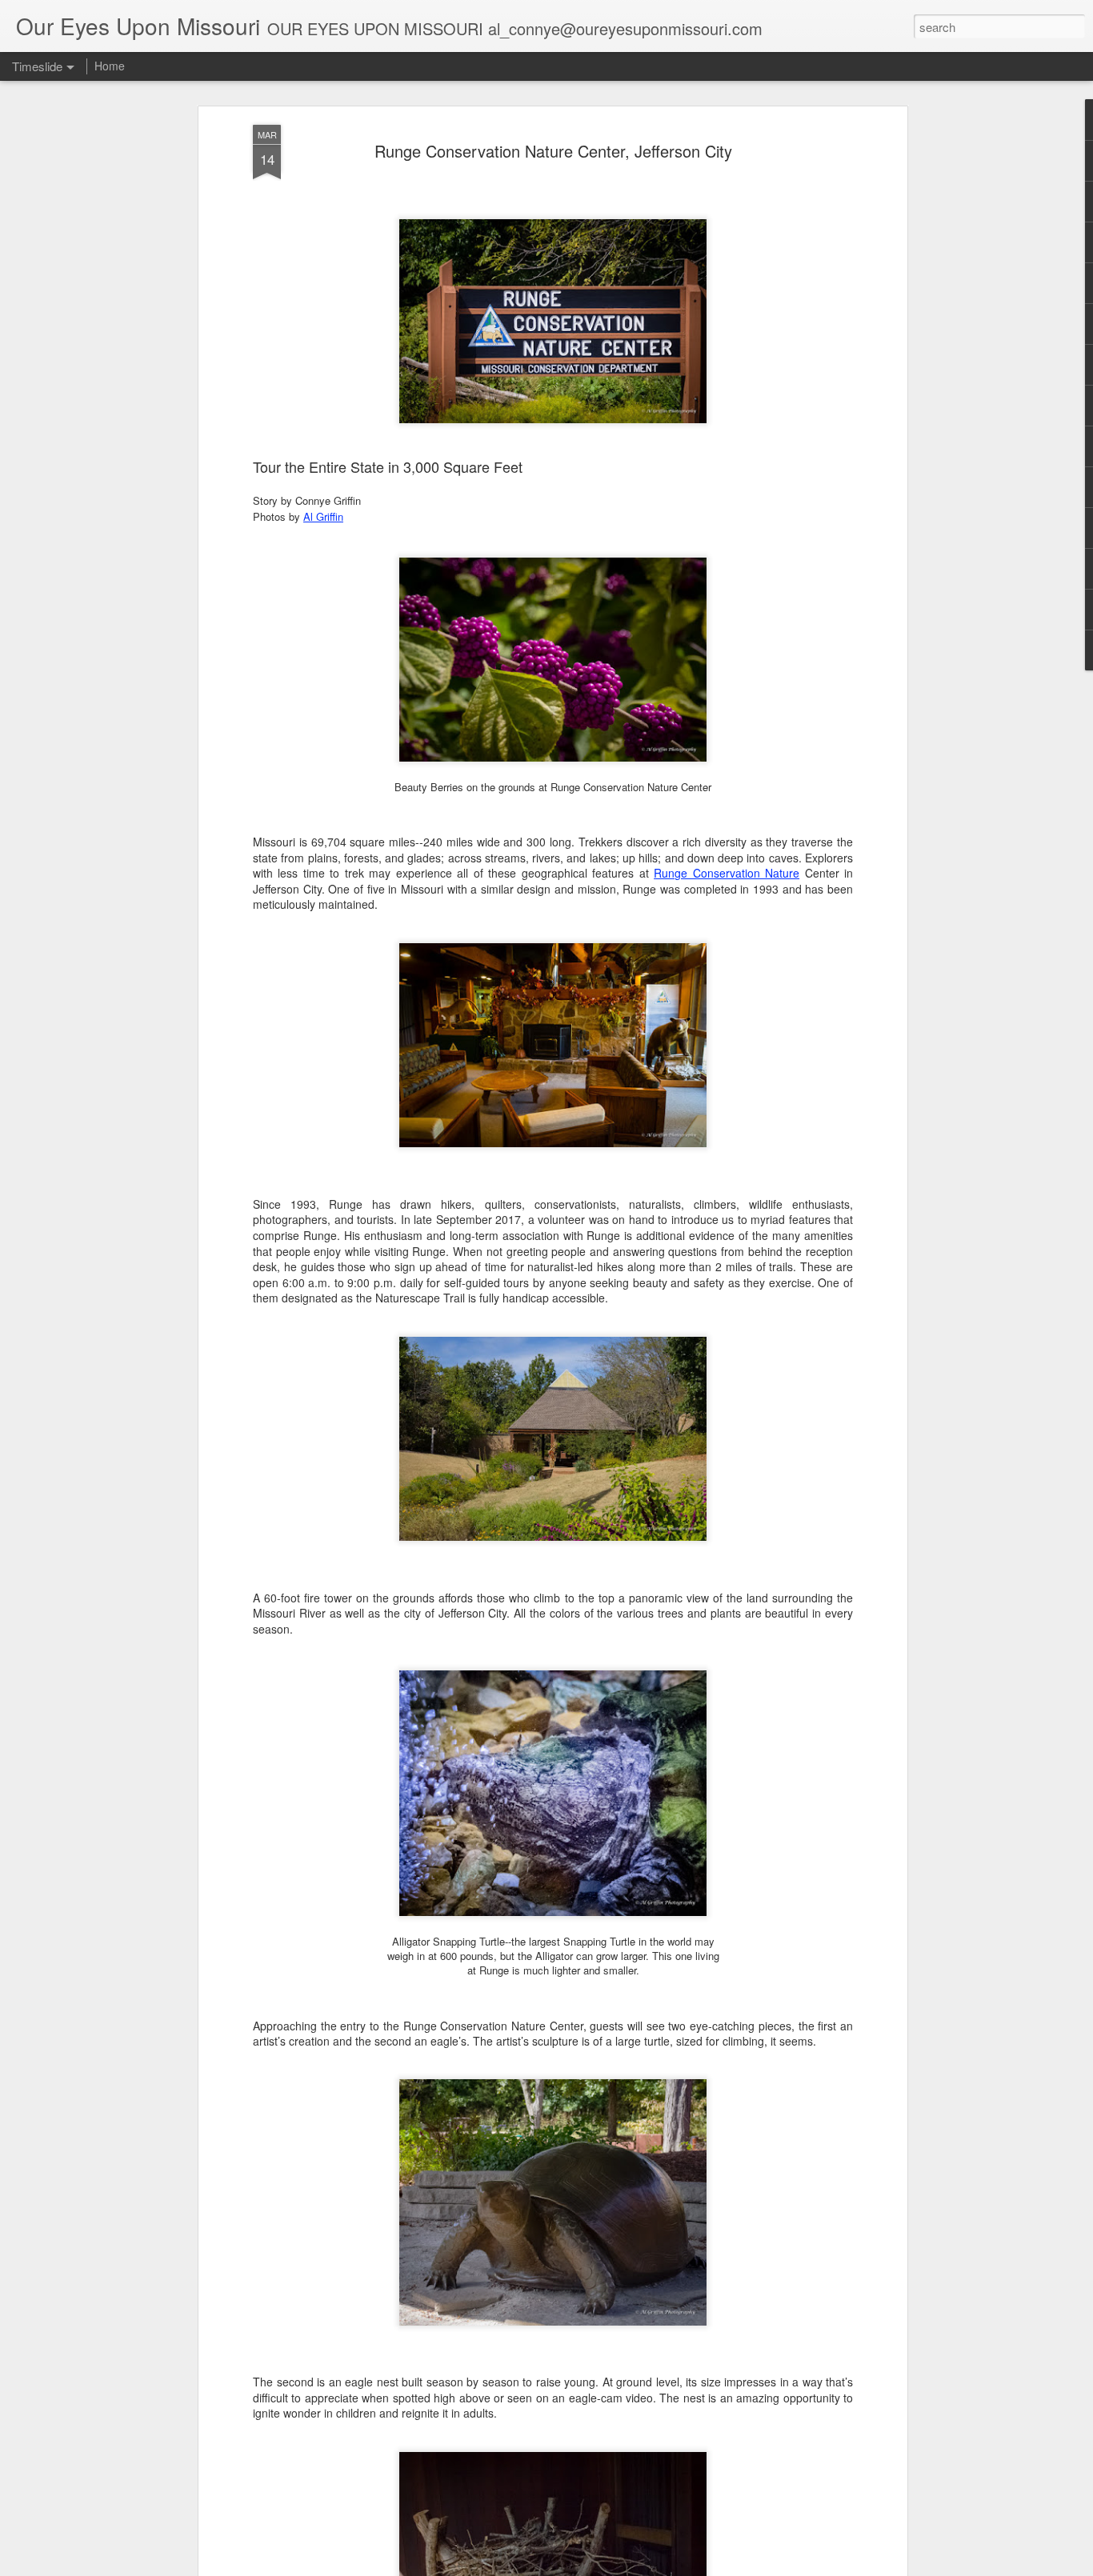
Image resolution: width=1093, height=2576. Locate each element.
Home (110, 66)
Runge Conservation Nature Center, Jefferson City (553, 151)
